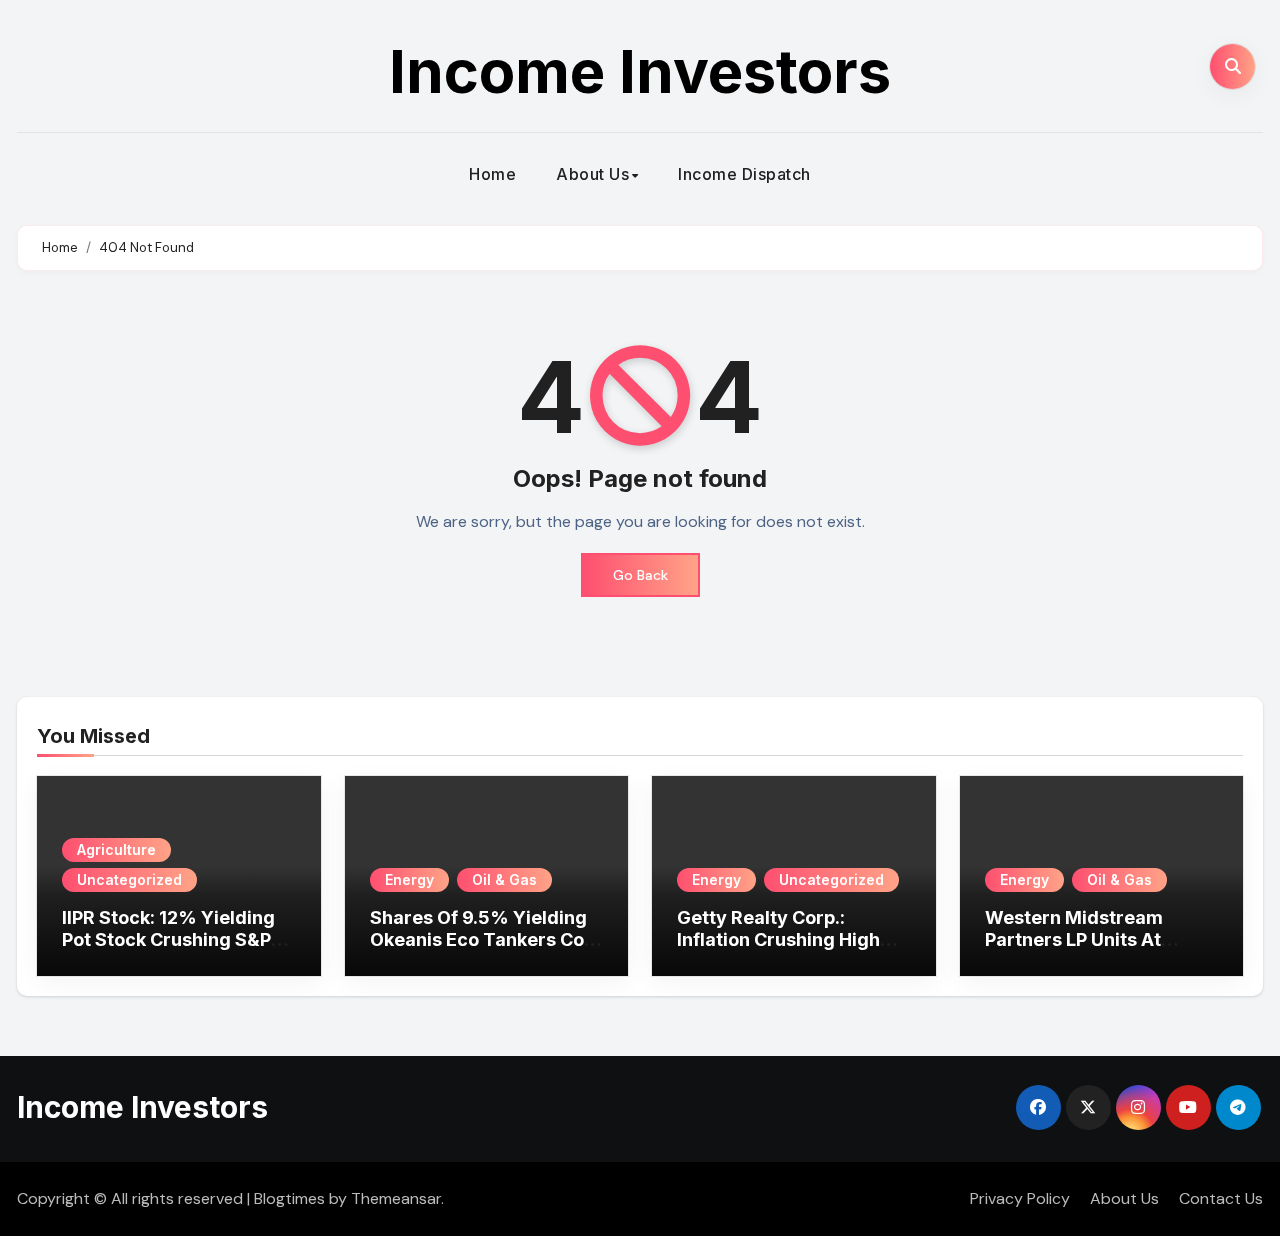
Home (492, 174)
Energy (409, 879)
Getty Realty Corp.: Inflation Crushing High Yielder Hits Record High (786, 939)
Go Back (640, 575)
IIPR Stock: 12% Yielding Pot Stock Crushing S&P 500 (168, 939)
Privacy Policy (1020, 1198)
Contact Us (1221, 1198)
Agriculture (116, 849)
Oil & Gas (504, 879)
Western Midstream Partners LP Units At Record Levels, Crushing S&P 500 (1093, 950)
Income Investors (640, 71)
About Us (592, 174)
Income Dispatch (744, 174)
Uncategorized (129, 879)
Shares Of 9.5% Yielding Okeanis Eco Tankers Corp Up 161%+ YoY (486, 939)
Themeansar (396, 1198)
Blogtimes (289, 1198)
